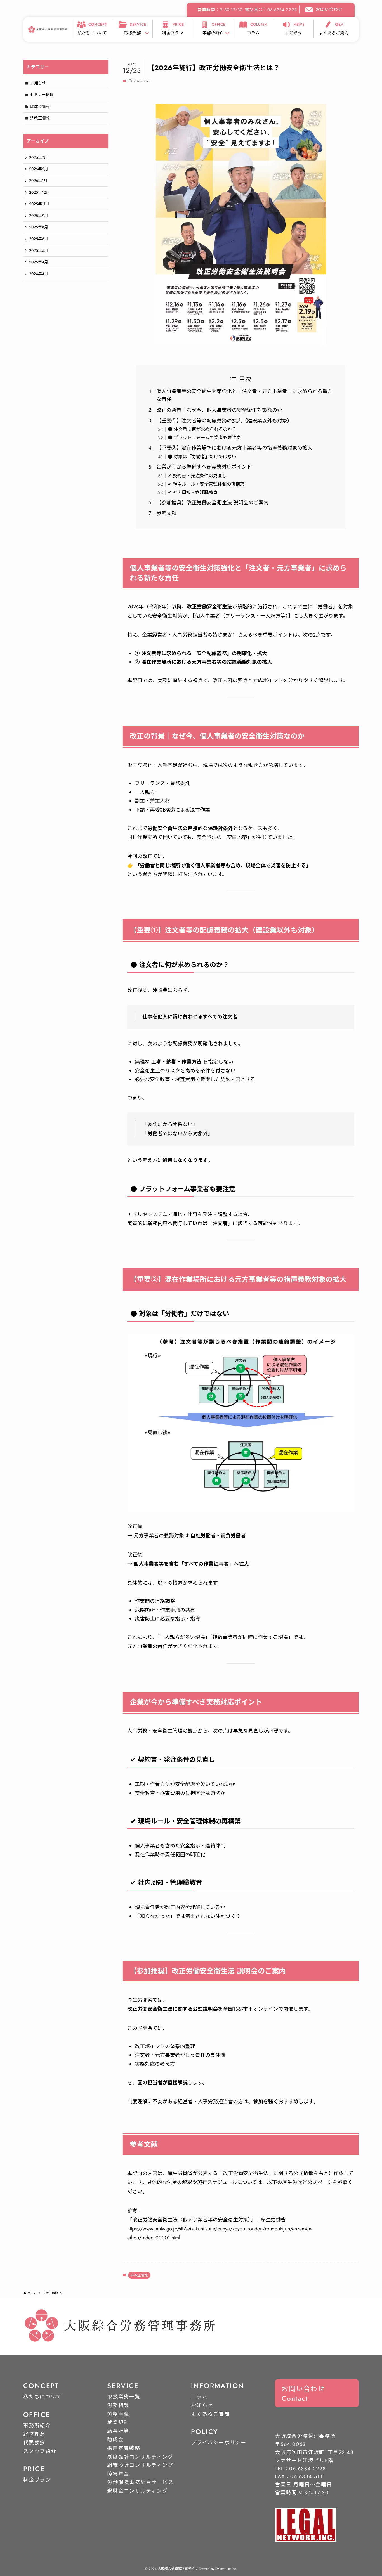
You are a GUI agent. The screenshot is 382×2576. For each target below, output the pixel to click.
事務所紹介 (37, 2426)
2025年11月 (39, 204)
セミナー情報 (42, 95)
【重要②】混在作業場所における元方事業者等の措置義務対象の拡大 (234, 448)
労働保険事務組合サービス (140, 2482)
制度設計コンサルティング (140, 2457)
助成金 (115, 2440)
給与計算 (118, 2431)
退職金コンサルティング (137, 2491)
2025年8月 (39, 227)
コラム (199, 2397)
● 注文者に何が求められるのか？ (202, 429)
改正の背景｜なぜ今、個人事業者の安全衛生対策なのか (219, 410)
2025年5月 (39, 250)
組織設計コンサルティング (140, 2465)
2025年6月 (39, 239)
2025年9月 (39, 216)
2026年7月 (38, 157)
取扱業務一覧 (124, 2397)
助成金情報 (40, 107)
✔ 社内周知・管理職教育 (193, 492)
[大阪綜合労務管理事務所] (48, 29)
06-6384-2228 (308, 2469)
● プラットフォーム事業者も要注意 (204, 438)
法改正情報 (139, 2275)
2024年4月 (39, 274)
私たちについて (43, 2397)
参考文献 (166, 513)
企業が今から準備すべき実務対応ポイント (204, 467)
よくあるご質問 (210, 2414)
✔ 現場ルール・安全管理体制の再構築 (206, 484)
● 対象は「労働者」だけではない (202, 457)
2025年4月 (39, 262)
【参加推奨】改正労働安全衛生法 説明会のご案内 (212, 503)
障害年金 (118, 2474)
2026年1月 (38, 181)
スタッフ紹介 (40, 2451)
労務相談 (118, 2405)
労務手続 (118, 2414)
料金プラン (37, 2480)
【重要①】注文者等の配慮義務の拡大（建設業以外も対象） (224, 421)
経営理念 (34, 2434)
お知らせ (38, 83)
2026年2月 (39, 169)
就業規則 (118, 2423)
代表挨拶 (34, 2443)
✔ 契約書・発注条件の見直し (197, 476)
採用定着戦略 (124, 2448)
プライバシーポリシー (219, 2443)
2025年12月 (39, 192)
